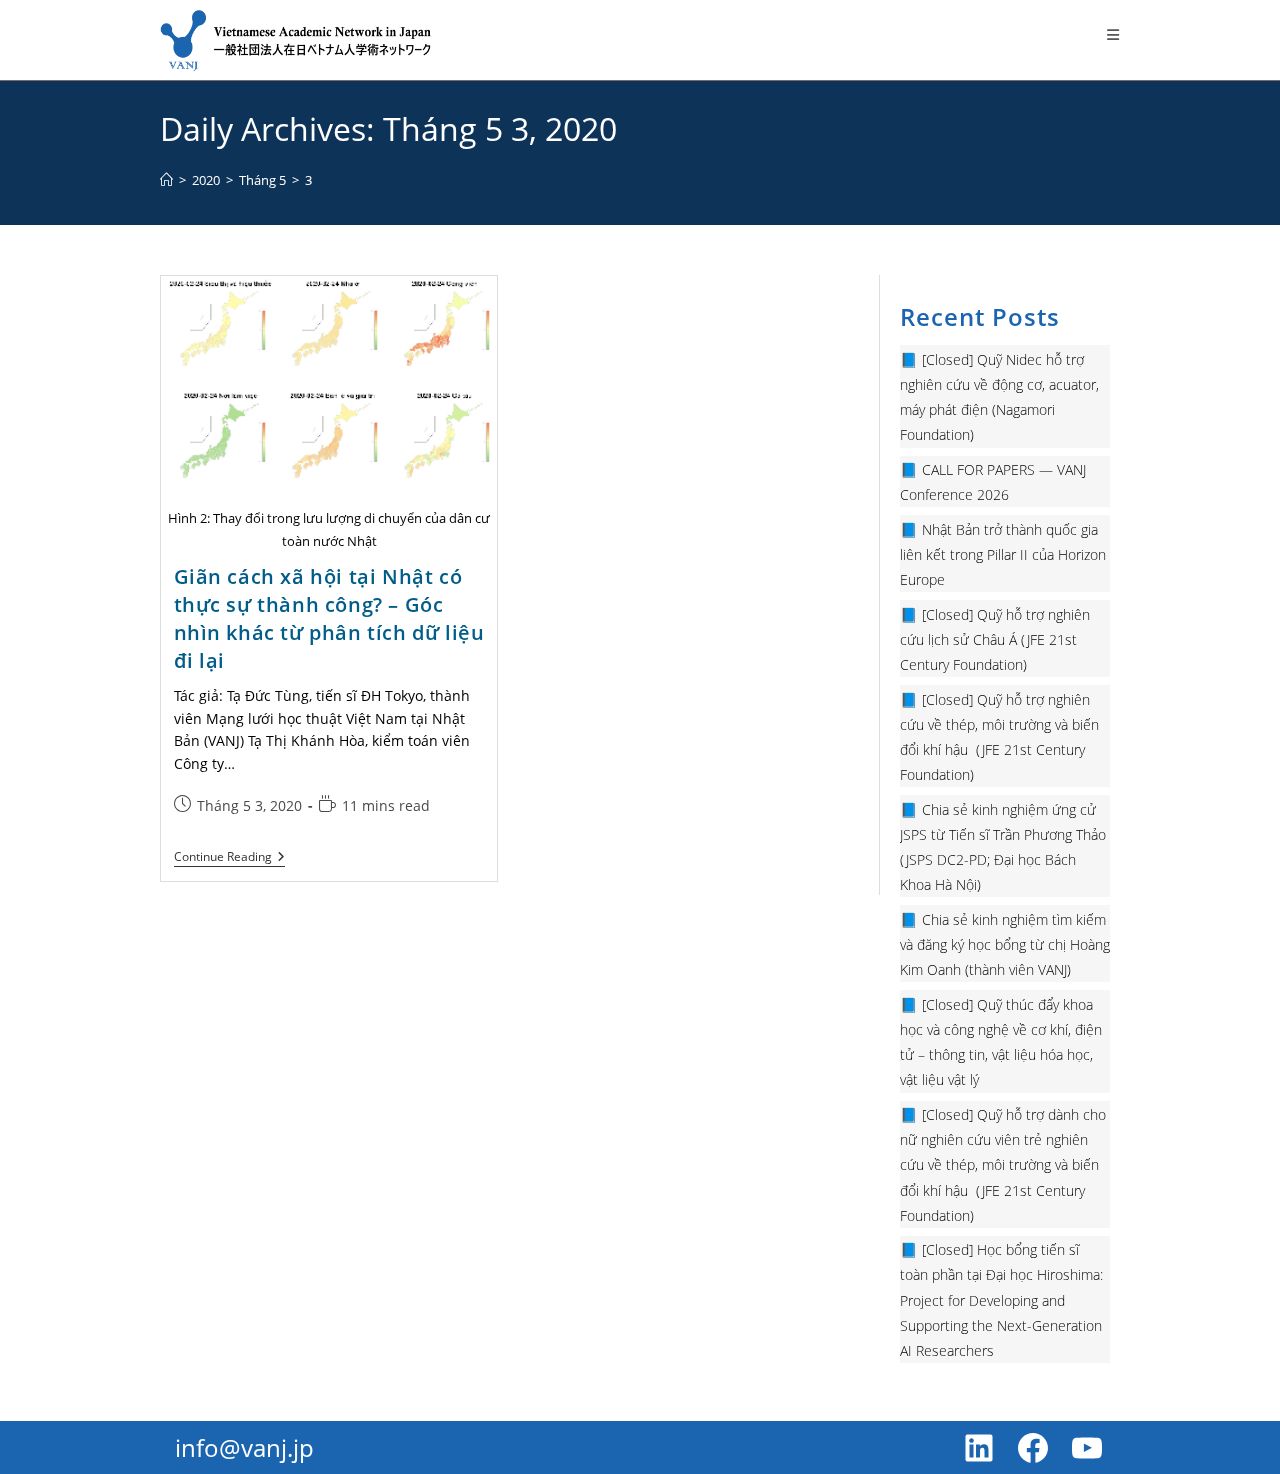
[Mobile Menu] (1113, 34)
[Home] (166, 180)
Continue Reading (229, 858)
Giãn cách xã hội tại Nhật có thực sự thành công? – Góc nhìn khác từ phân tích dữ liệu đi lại (329, 618)
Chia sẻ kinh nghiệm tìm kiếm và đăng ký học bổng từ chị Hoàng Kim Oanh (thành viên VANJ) (1005, 944)
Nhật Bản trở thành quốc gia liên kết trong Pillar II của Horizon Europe (1003, 554)
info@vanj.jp (244, 1447)
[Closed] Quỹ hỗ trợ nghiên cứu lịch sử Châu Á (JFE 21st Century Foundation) (995, 639)
